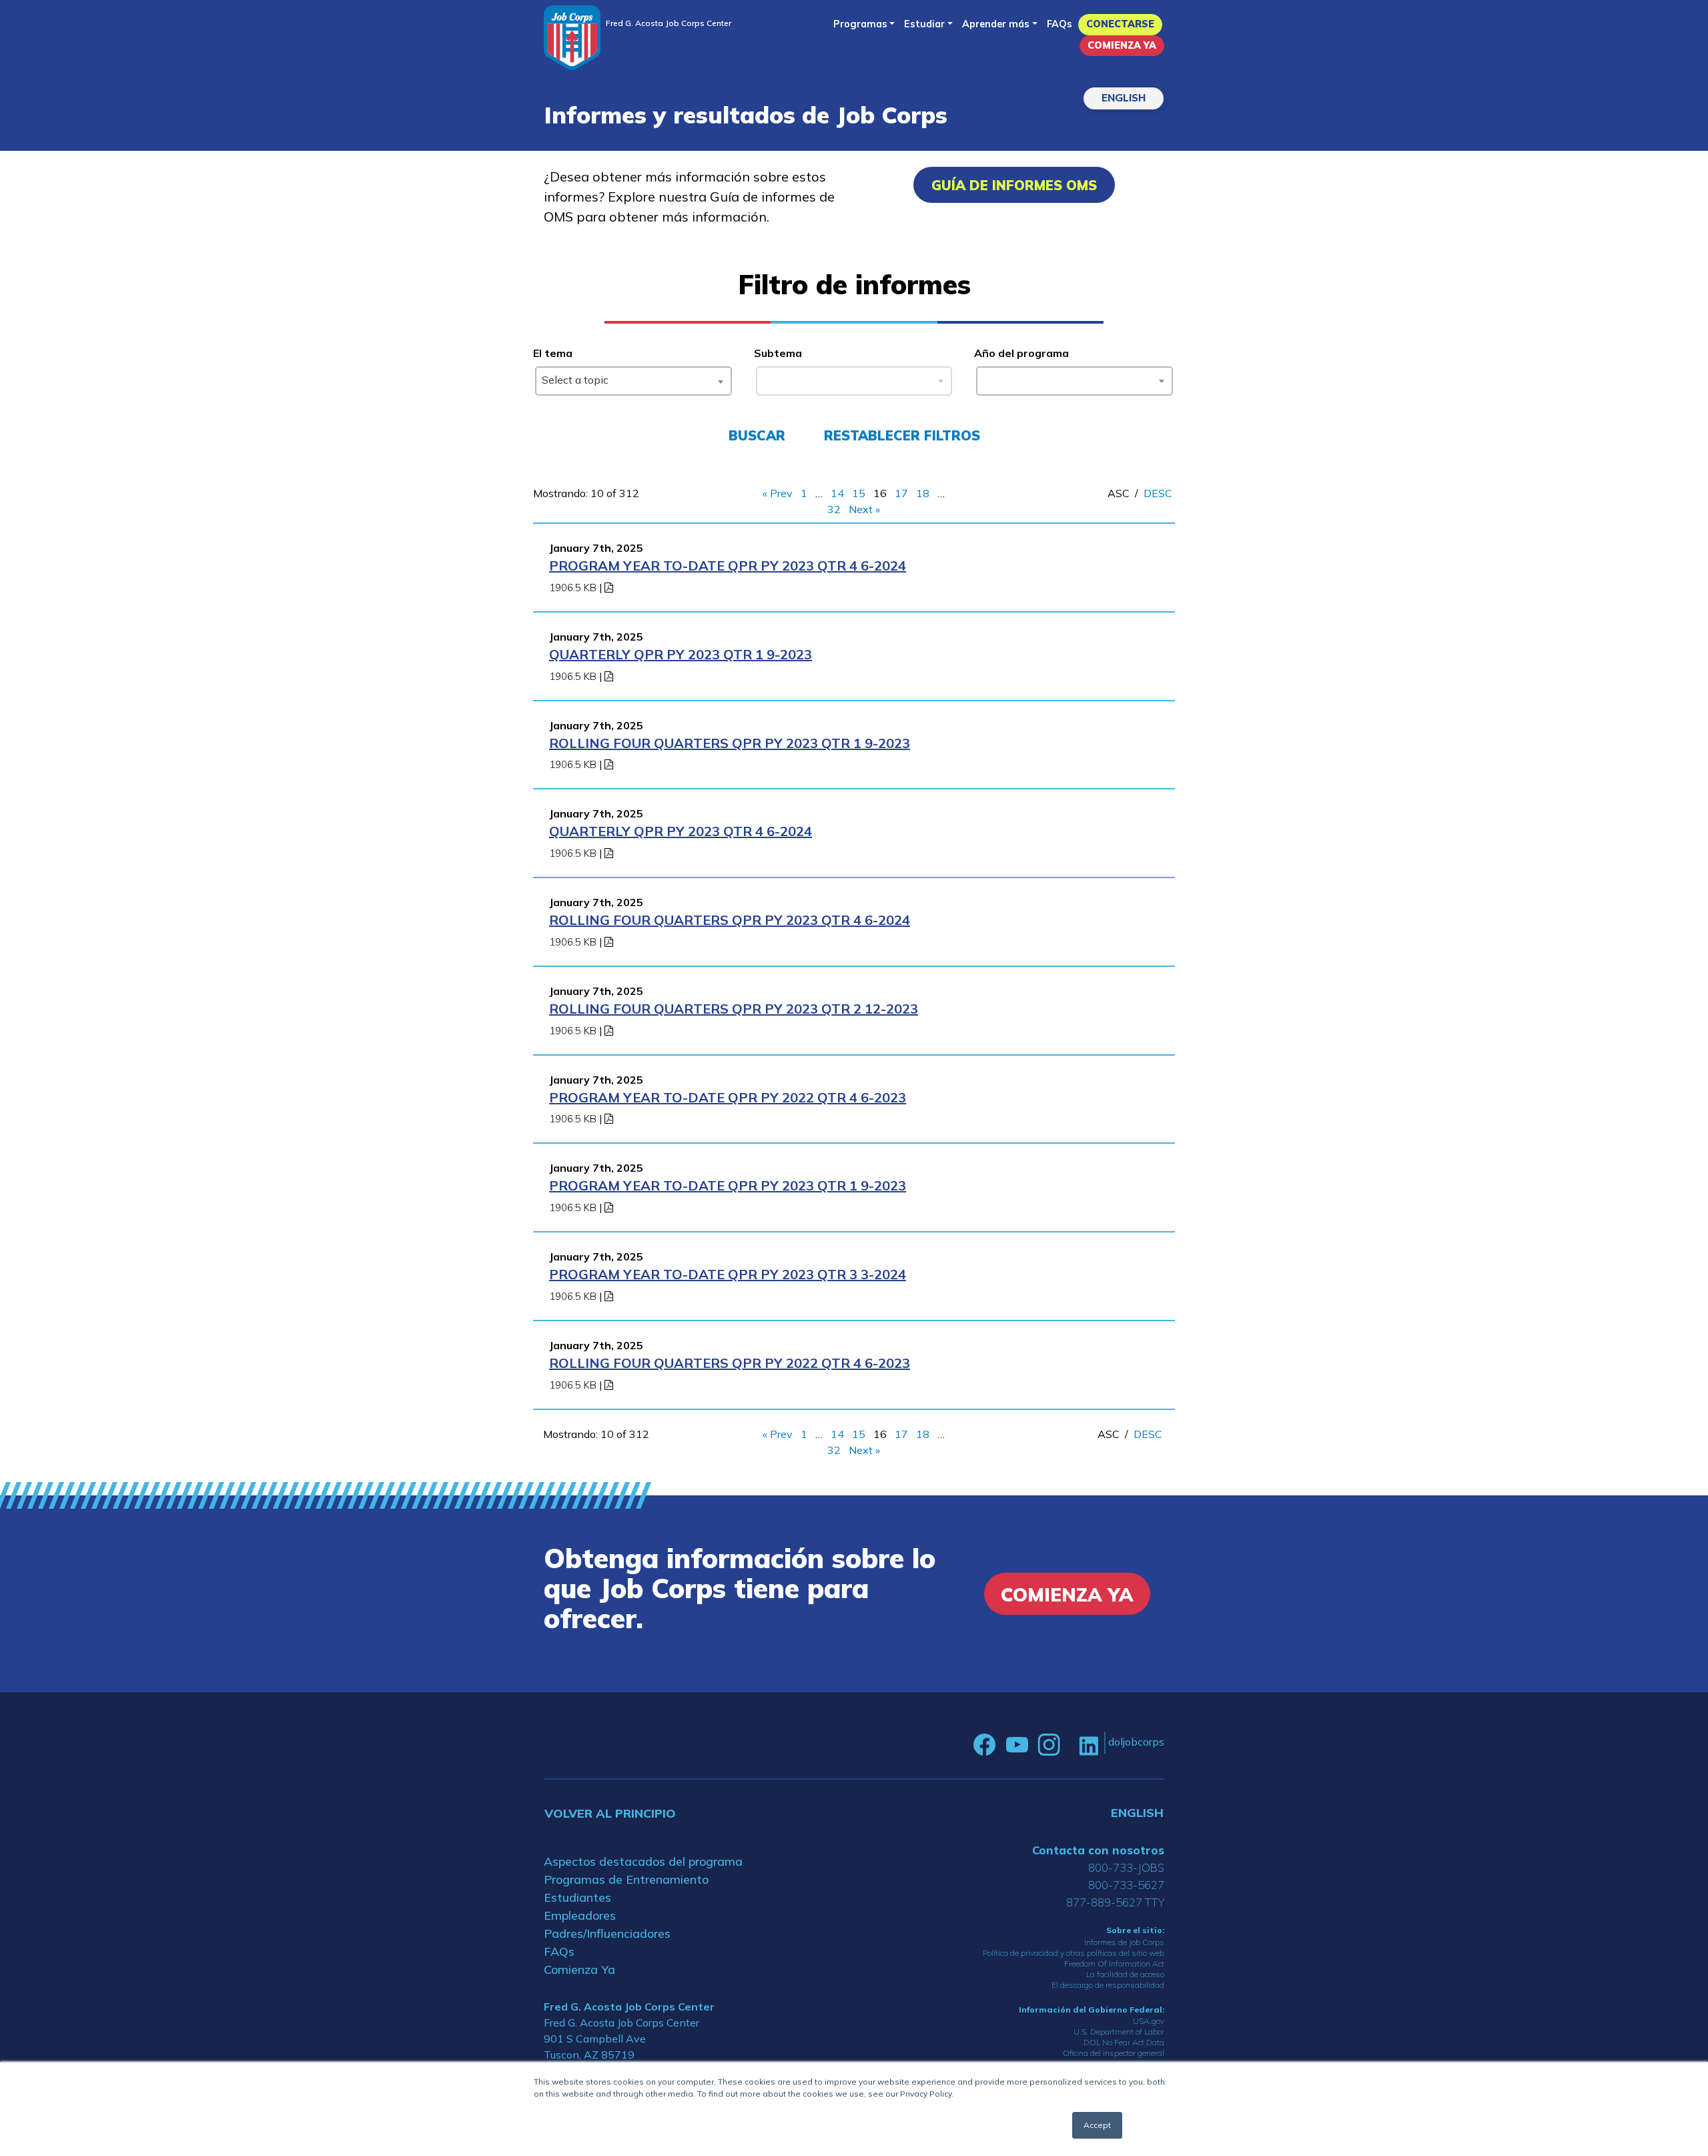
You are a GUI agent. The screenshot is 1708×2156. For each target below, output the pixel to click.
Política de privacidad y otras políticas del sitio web (1074, 1953)
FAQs (1059, 24)
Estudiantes (577, 1897)
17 (901, 493)
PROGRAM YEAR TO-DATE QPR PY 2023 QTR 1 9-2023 (728, 1185)
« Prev (778, 493)
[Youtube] (1017, 1745)
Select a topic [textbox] (575, 380)
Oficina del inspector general (1114, 2053)
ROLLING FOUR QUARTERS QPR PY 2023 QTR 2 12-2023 (734, 1009)
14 (837, 493)
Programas (860, 24)
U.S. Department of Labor (1119, 2032)
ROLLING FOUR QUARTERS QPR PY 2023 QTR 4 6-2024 (730, 920)
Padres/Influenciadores (607, 1933)
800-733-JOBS (1126, 1867)
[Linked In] (1089, 1745)
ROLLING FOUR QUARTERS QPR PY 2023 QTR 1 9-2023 (730, 743)
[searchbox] (985, 378)
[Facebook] (985, 1745)
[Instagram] (1049, 1745)
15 (859, 493)
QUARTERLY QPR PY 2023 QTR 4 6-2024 (681, 831)
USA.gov (1149, 2021)
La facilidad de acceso (1125, 1974)
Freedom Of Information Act (1114, 1963)
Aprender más (996, 24)
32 (834, 509)
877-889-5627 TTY (1115, 1902)
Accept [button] (1097, 2125)
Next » (864, 509)
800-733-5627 (1126, 1885)
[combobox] (633, 381)
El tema (553, 353)
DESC (1158, 493)
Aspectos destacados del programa (643, 1861)
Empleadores (580, 1915)
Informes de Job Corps (1124, 1942)
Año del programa (1021, 353)
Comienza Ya (1122, 45)
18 (923, 493)
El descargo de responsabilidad (1108, 1985)
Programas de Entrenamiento (626, 1879)
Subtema (778, 353)
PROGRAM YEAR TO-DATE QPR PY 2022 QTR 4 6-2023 (728, 1097)
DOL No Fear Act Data (1124, 2042)
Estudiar (924, 24)
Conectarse (1120, 24)
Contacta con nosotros (1098, 1850)
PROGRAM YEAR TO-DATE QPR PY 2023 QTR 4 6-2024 (728, 566)
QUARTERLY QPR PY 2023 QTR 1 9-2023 (681, 654)
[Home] (572, 38)
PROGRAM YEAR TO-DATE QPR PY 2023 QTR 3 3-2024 (728, 1274)
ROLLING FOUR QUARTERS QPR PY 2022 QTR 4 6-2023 (730, 1363)
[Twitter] (1070, 1745)
